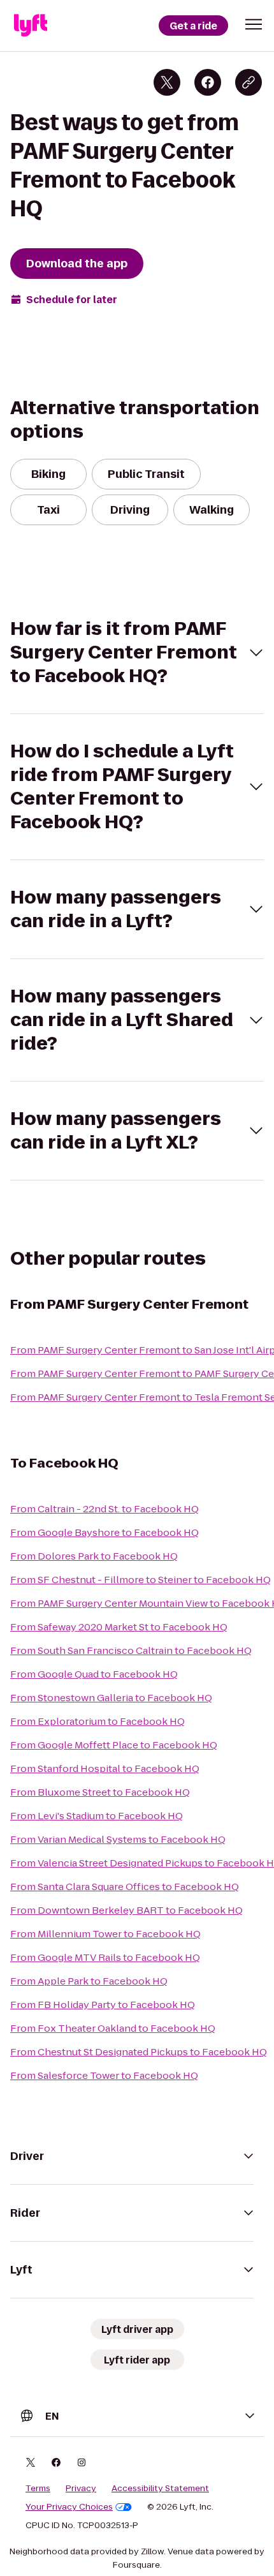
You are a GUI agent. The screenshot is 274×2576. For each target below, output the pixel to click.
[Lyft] (31, 26)
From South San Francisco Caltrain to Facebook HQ (131, 1650)
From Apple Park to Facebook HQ (89, 1981)
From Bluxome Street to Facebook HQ (100, 1792)
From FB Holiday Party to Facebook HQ (103, 2005)
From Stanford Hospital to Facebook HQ (105, 1768)
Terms (38, 2489)
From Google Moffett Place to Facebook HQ (114, 1745)
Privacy (81, 2489)
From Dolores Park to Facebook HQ (94, 1556)
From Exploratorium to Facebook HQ (97, 1721)
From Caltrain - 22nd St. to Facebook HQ (105, 1509)
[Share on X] (167, 82)
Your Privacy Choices (69, 2507)
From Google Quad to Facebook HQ (94, 1674)
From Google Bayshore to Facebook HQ (105, 1532)
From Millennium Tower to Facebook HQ (105, 1934)
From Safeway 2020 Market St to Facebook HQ (119, 1627)
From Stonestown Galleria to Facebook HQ (111, 1698)
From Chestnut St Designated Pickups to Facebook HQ (139, 2052)
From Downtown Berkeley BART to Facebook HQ (126, 1910)
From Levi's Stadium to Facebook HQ (97, 1816)
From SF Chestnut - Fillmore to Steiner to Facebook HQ (141, 1580)
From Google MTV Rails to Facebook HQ (105, 1957)
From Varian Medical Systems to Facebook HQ (118, 1839)
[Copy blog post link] (249, 82)
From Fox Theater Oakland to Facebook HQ (113, 2028)
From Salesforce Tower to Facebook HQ (104, 2075)
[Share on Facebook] (208, 82)
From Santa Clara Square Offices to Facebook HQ (125, 1887)
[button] (254, 24)
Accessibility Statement (160, 2489)
